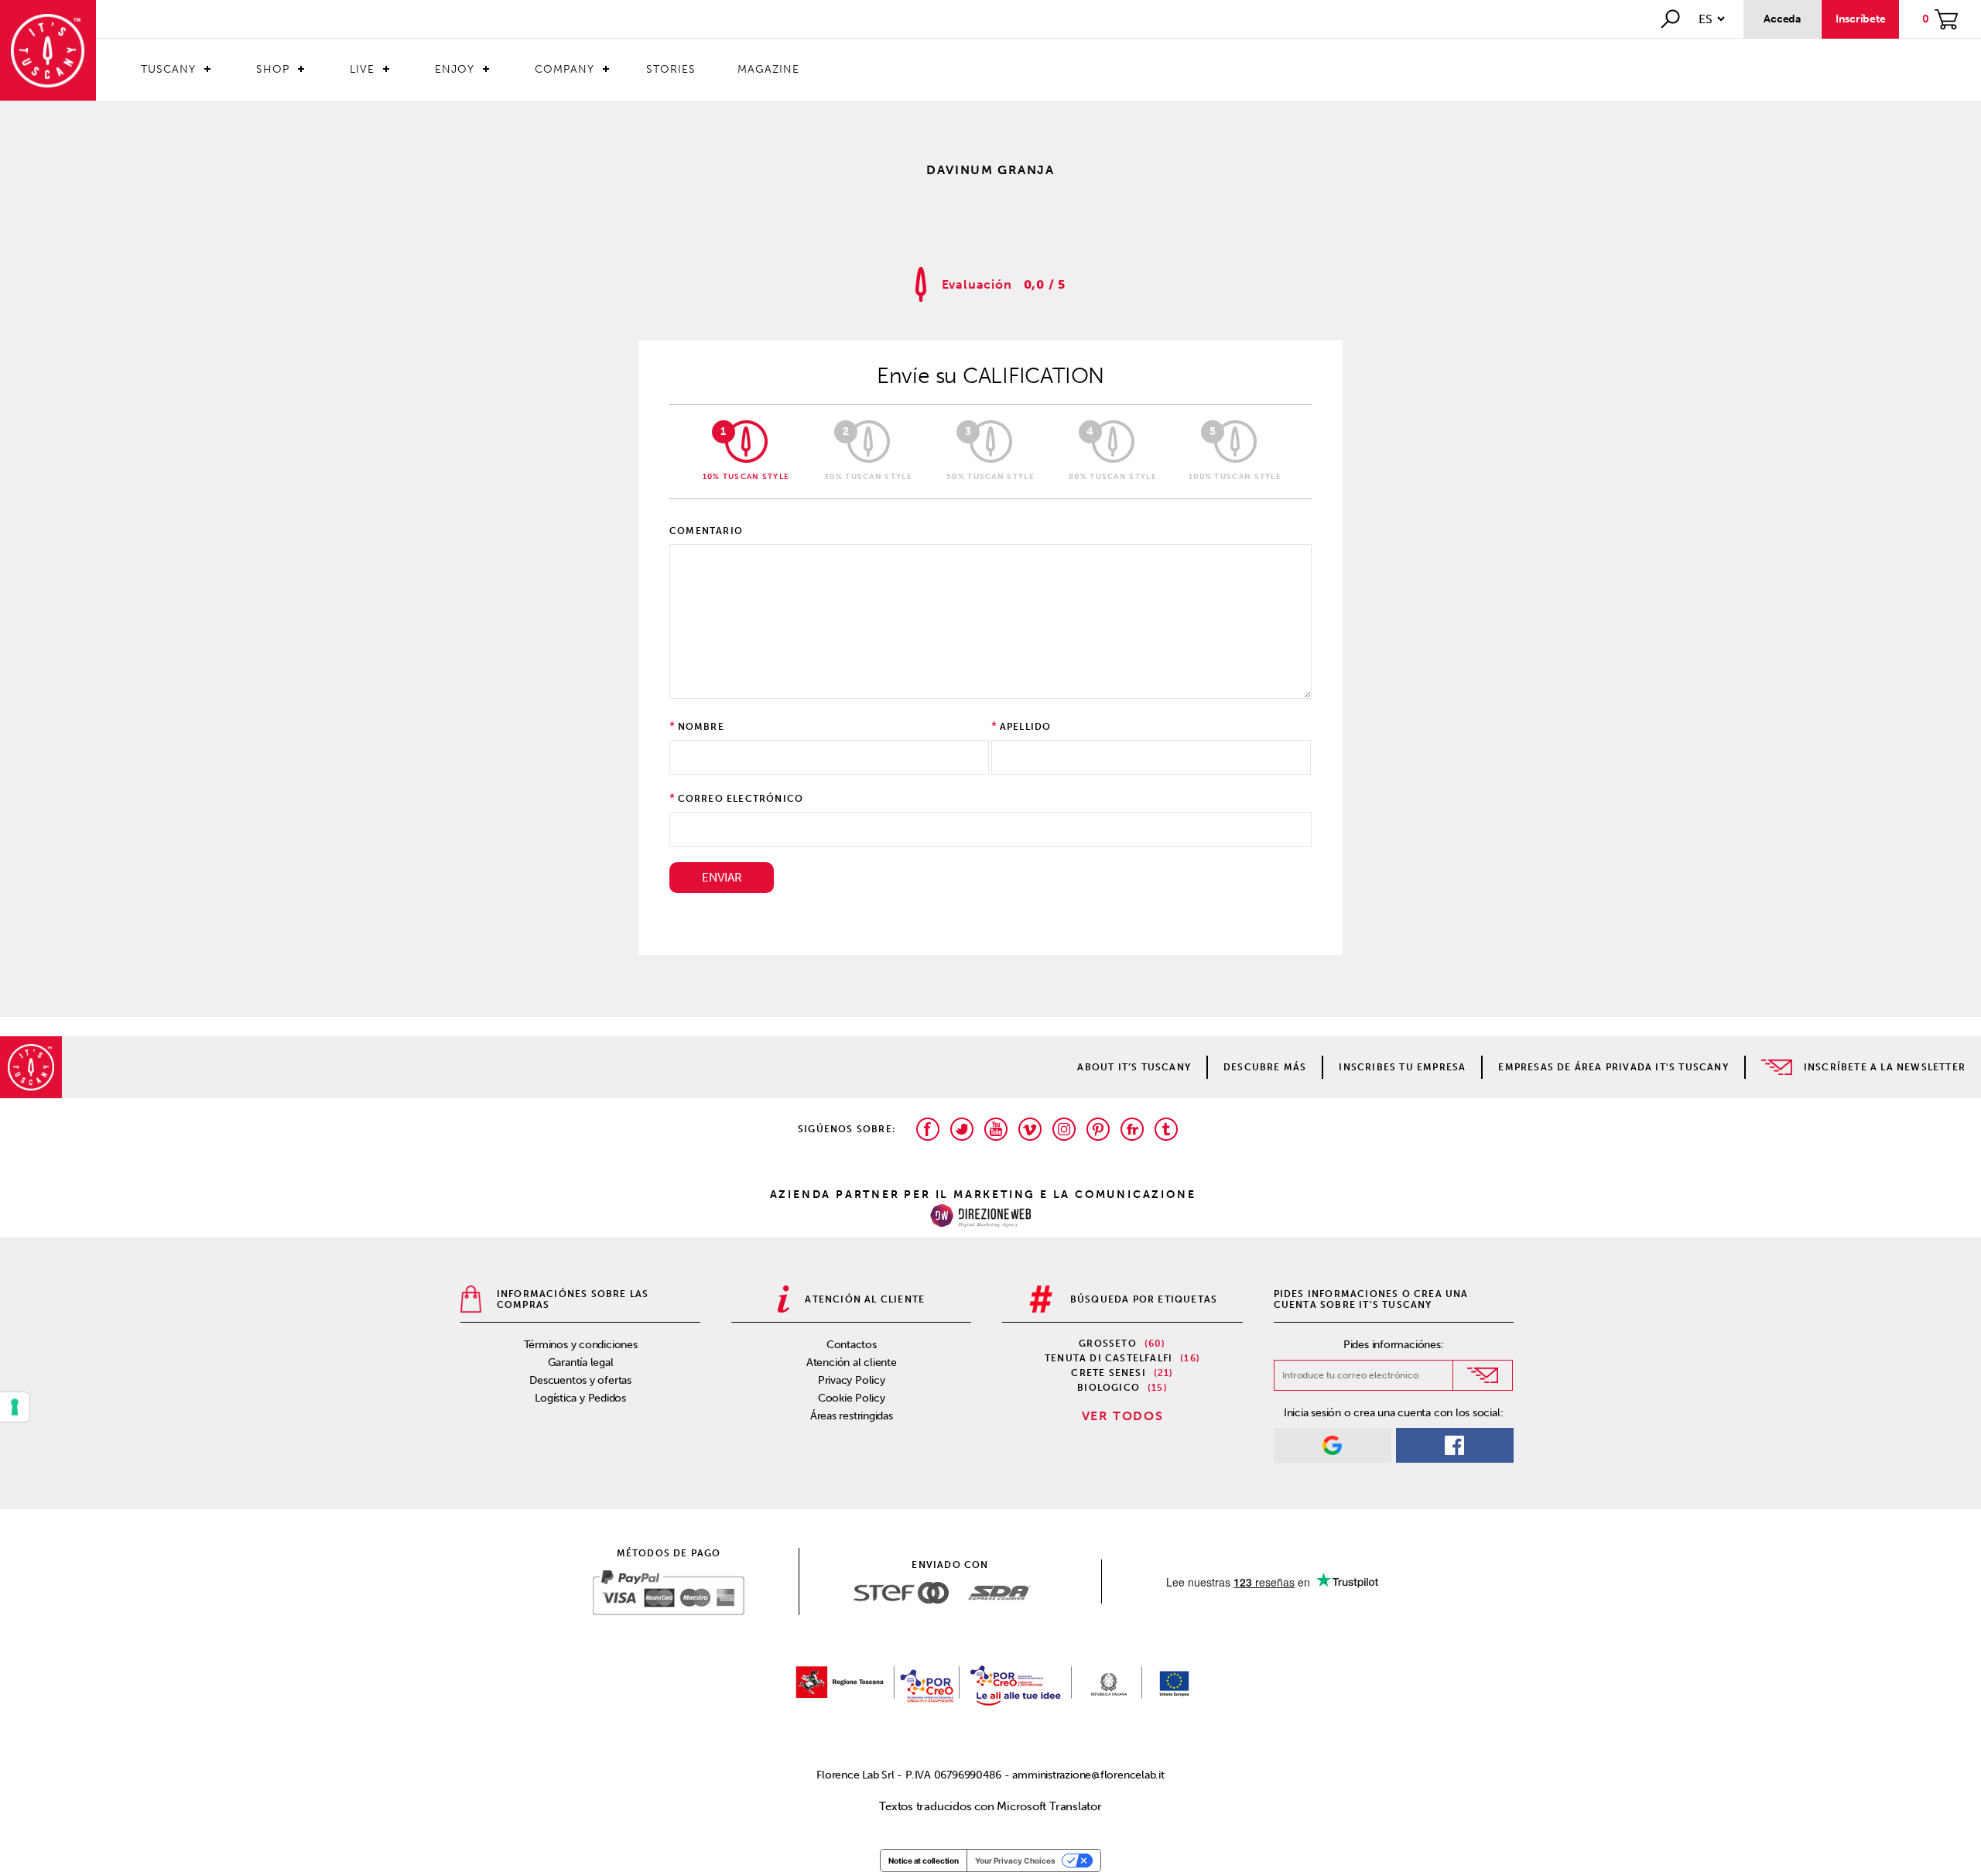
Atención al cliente (852, 1362)
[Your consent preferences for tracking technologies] (15, 1407)
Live (362, 69)
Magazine (768, 69)
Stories (671, 69)
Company (565, 69)
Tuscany (168, 69)
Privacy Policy (852, 1380)
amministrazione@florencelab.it (1088, 1775)
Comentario (706, 531)
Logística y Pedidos (580, 1398)
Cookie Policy (852, 1398)
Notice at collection (924, 1861)
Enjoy (455, 69)
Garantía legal (581, 1362)
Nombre (701, 727)
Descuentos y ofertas (580, 1380)
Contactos (852, 1345)
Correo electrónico (741, 799)
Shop (273, 69)
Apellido (1026, 727)
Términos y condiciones (581, 1345)
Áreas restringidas (852, 1416)
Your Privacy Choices (1015, 1861)
